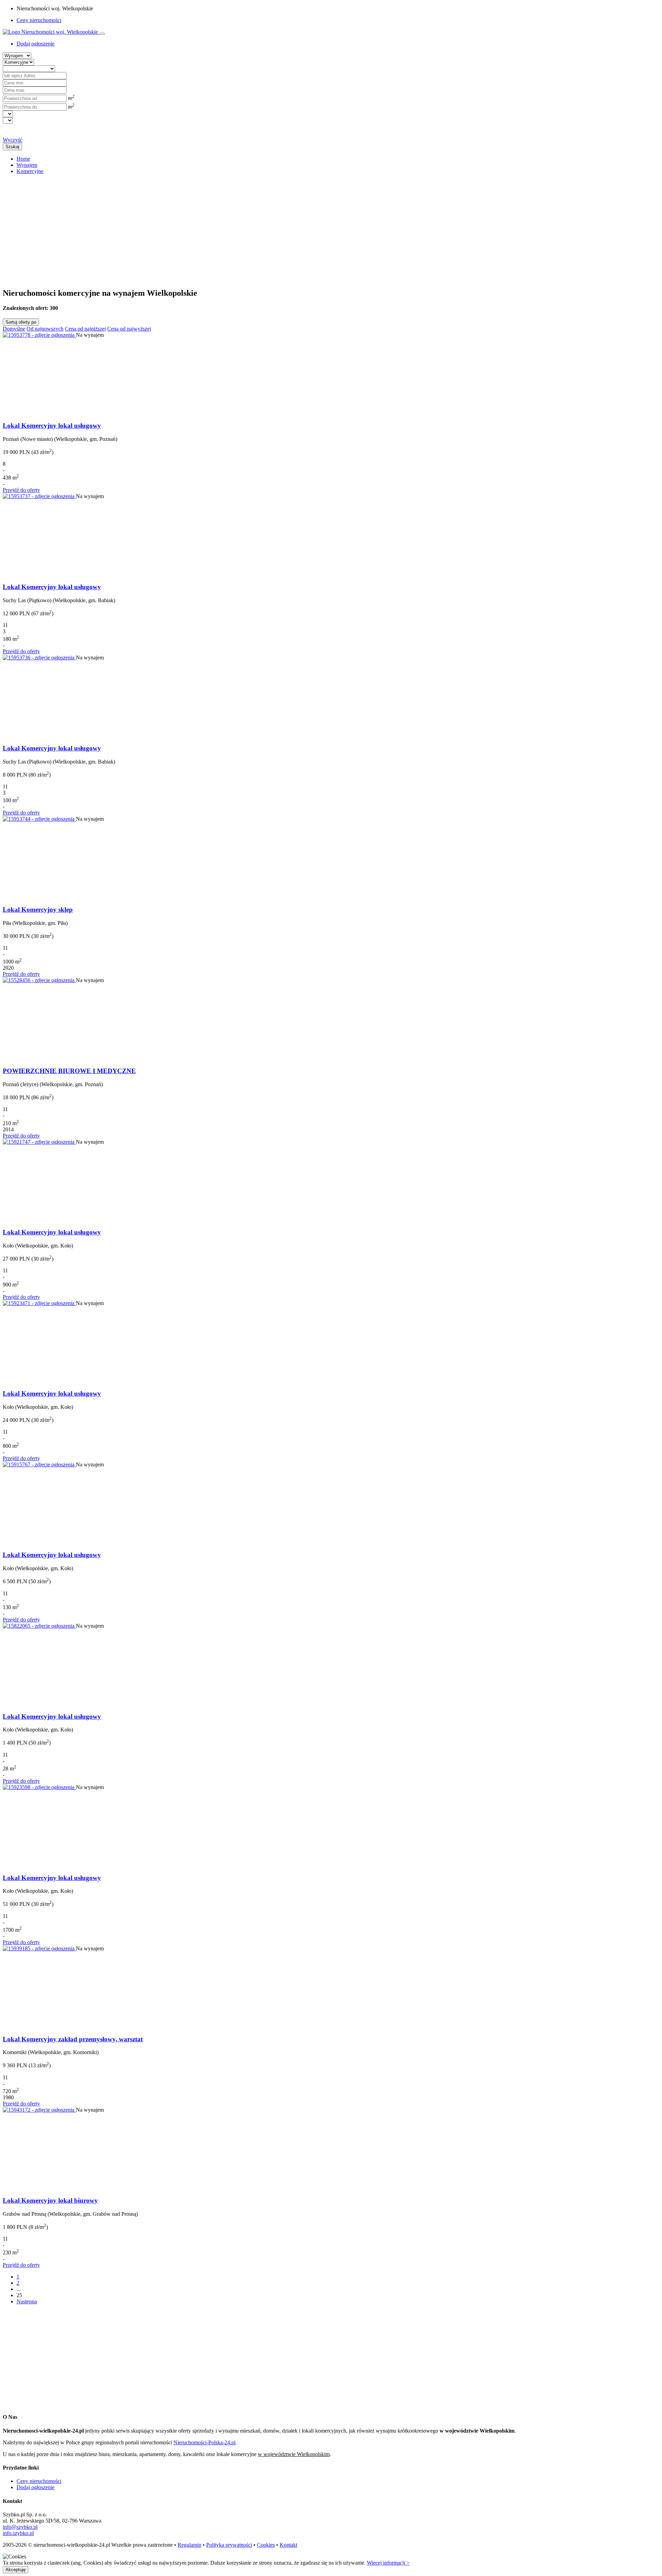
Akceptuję (16, 2570)
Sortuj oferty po (21, 322)
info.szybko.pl (18, 2533)
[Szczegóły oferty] (39, 335)
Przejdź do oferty (21, 490)
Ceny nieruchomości (39, 20)
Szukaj (12, 147)
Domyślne (14, 329)
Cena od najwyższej (129, 329)
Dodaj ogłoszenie (36, 2487)
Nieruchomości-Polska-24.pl (204, 2442)
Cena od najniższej (85, 329)
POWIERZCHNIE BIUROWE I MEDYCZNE (69, 1071)
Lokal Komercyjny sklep (38, 910)
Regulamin (189, 2545)
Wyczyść (13, 140)
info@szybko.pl (20, 2527)
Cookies (266, 2545)
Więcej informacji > (388, 2563)
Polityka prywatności (229, 2545)
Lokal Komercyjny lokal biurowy (50, 2200)
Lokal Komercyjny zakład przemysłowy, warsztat (73, 2039)
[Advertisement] (210, 228)
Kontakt (288, 2545)
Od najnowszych (45, 329)
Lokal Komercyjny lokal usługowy (52, 426)
